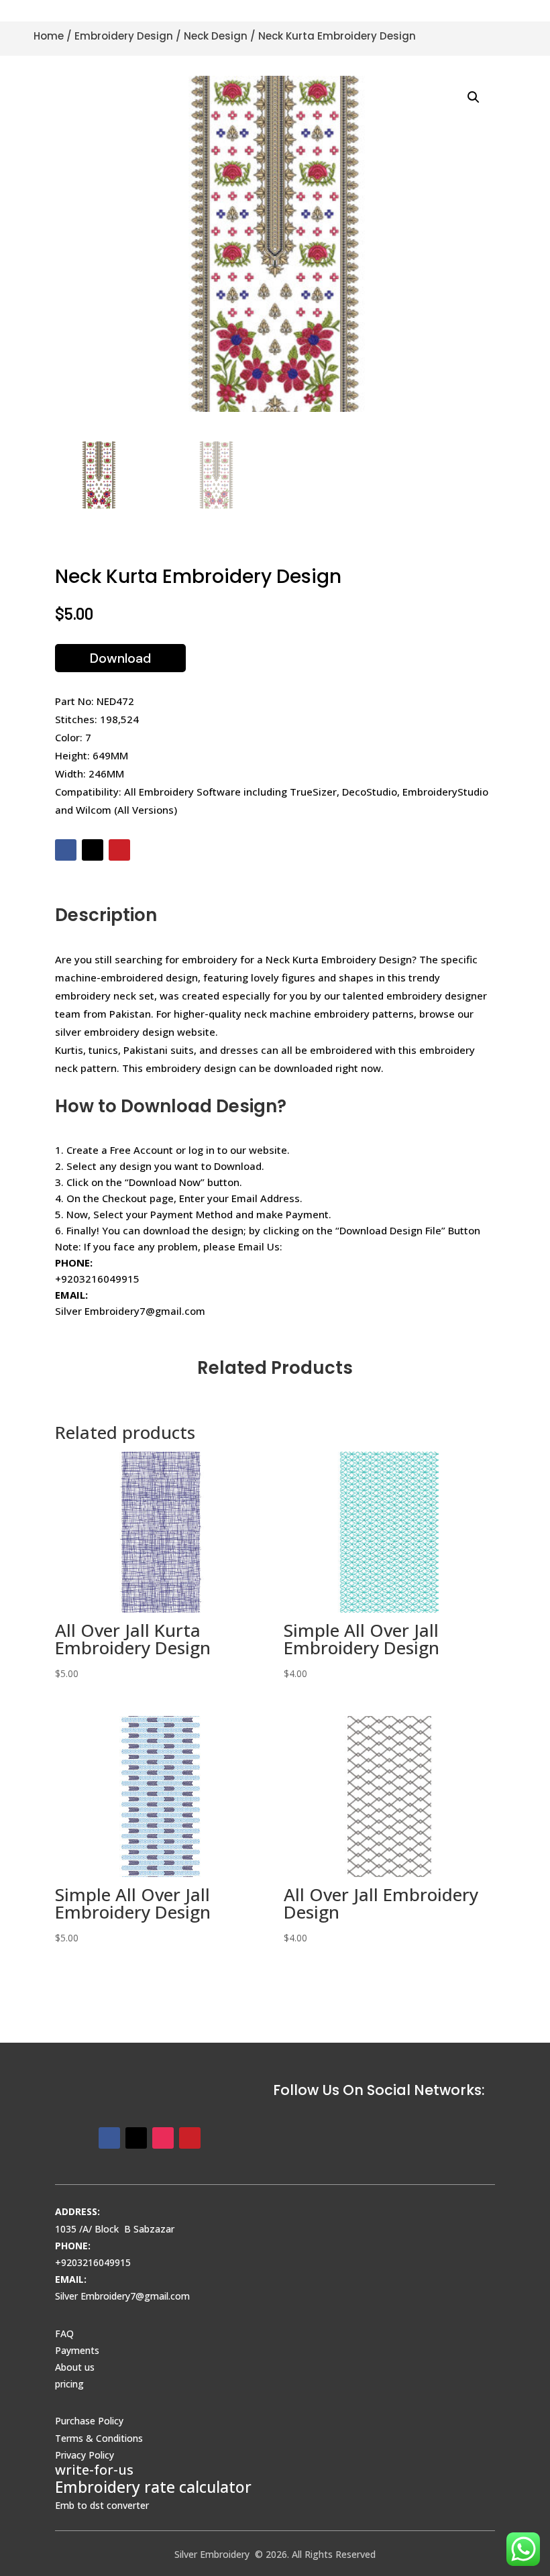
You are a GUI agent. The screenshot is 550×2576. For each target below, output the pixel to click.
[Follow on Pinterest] (119, 850)
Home (49, 36)
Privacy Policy (85, 2455)
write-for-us (94, 2470)
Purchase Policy (89, 2421)
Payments (77, 2350)
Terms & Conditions (99, 2438)
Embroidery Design (124, 36)
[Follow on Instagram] (163, 2138)
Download (120, 658)
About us (75, 2367)
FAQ (64, 2333)
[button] (474, 97)
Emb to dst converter (102, 2505)
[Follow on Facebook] (66, 850)
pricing (69, 2384)
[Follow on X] (93, 850)
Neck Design (216, 36)
